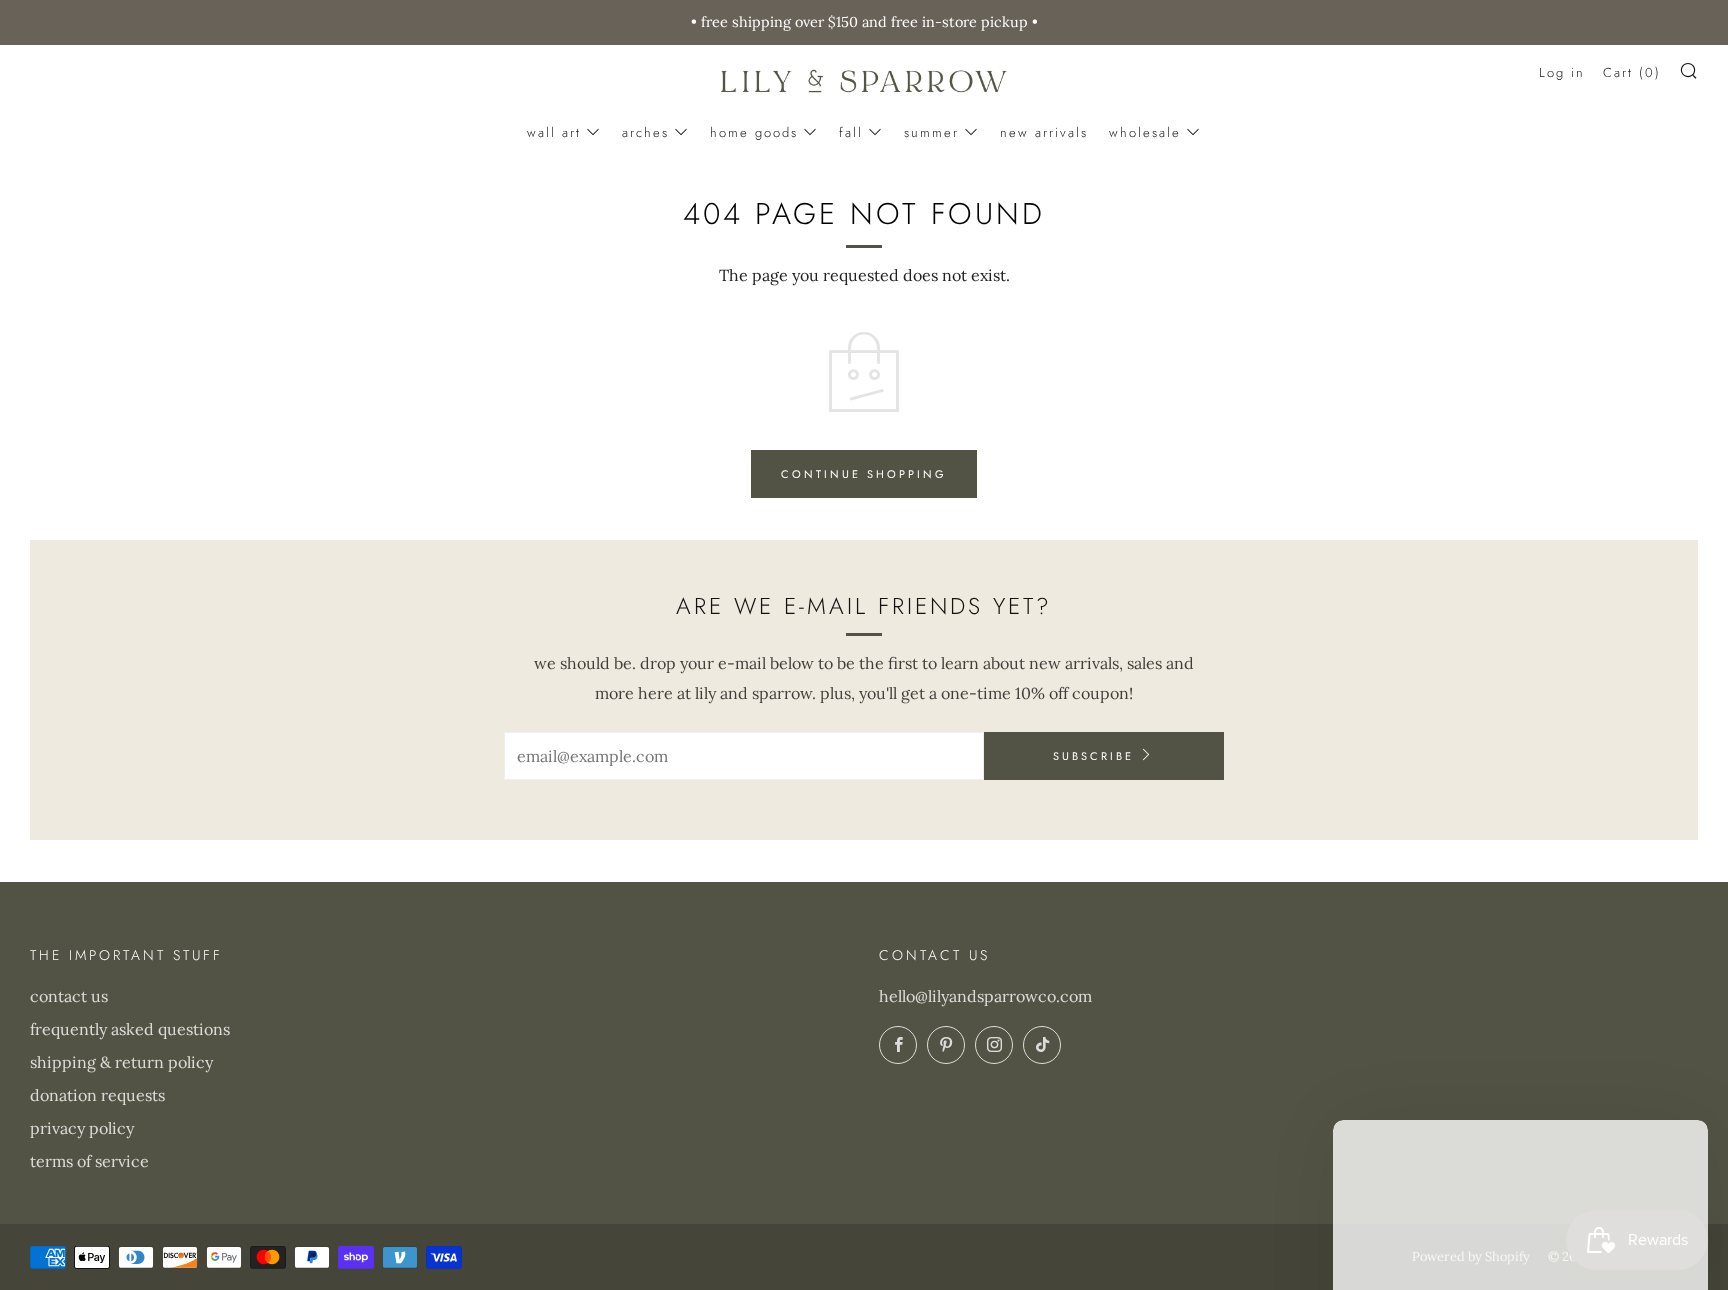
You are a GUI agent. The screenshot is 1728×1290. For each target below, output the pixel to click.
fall (851, 132)
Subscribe (1093, 756)
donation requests (97, 1095)
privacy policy (82, 1128)
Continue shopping (864, 474)
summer (931, 132)
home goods (754, 132)
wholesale (1145, 132)
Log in (1562, 72)
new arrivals (1044, 132)
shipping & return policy (121, 1062)
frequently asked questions (130, 1029)
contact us (69, 996)
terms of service (89, 1161)
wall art (554, 132)
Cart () (1632, 72)
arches (645, 132)
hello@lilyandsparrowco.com (985, 996)
